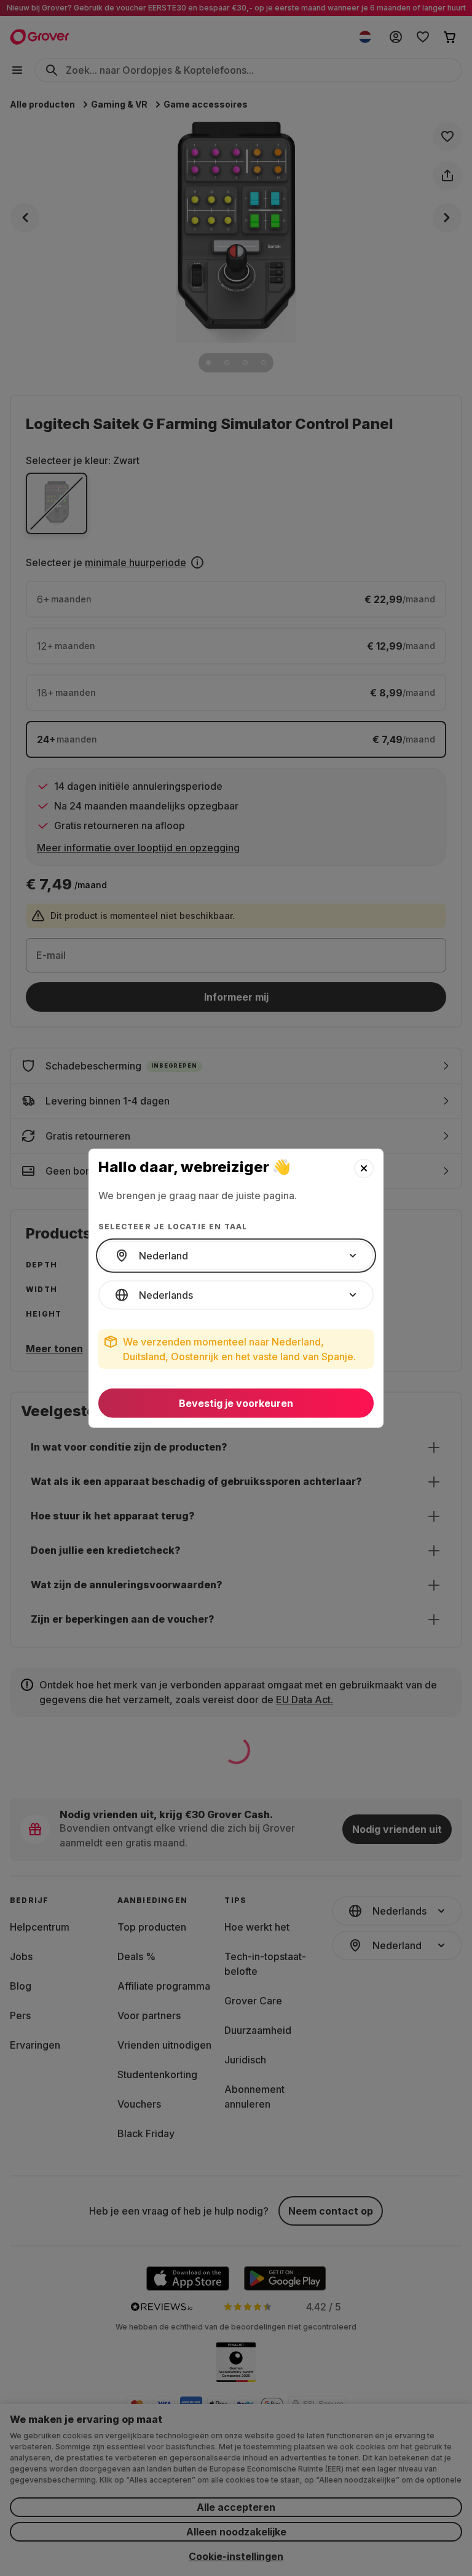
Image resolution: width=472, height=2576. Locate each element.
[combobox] (236, 1256)
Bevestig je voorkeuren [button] (236, 1403)
